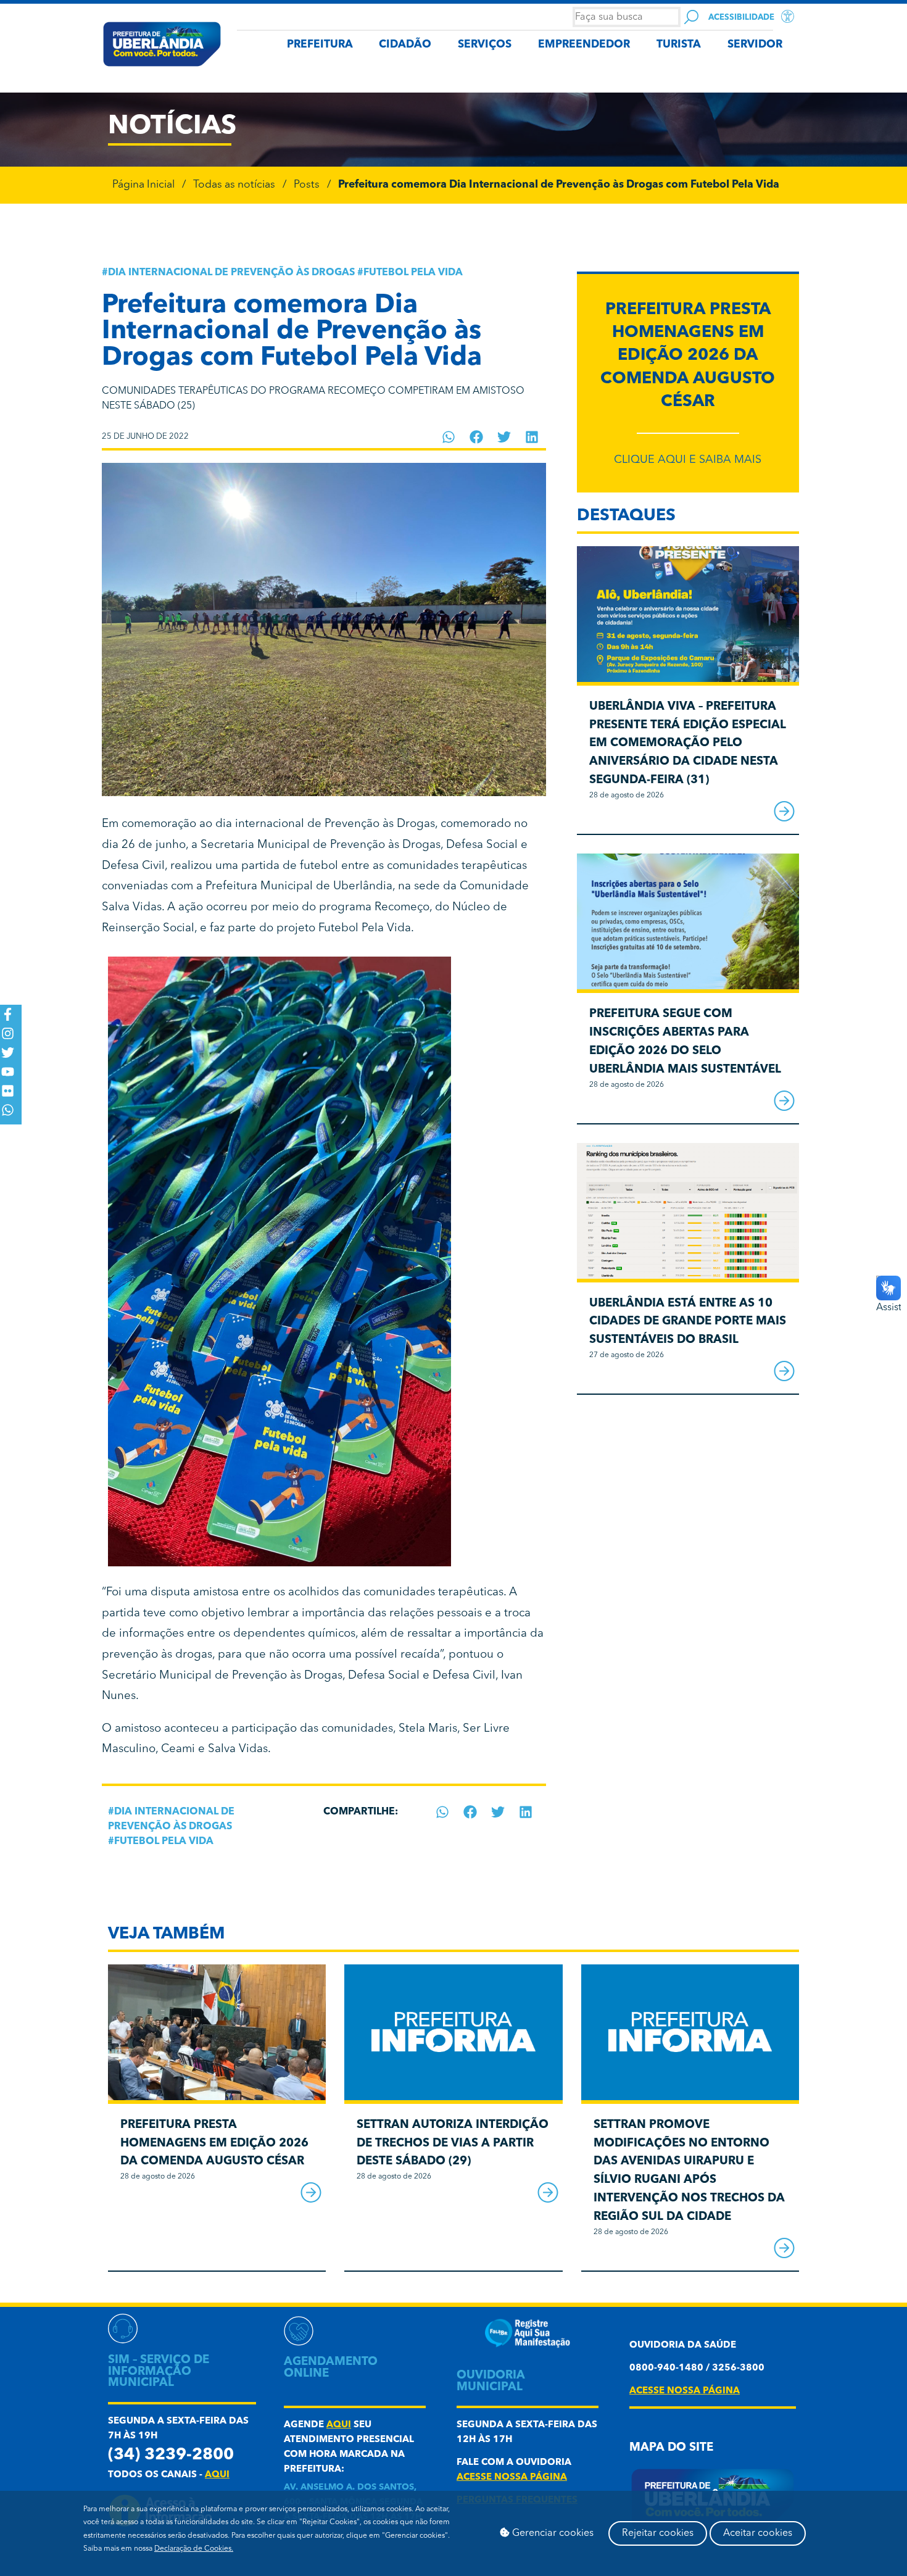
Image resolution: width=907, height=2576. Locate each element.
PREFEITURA (320, 45)
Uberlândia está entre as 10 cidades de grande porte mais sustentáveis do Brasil (688, 1322)
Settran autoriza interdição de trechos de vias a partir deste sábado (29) (453, 2144)
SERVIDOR (755, 45)
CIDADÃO (405, 45)
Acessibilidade (741, 18)
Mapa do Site (671, 2448)
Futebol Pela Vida (413, 273)
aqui (217, 2475)
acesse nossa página (512, 2478)
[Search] (691, 17)
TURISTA (679, 45)
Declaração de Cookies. (194, 2549)
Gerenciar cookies (552, 2533)
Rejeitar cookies (658, 2533)
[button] (449, 437)
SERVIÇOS (485, 45)
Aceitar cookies (758, 2533)
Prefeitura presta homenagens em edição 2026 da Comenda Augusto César (688, 356)
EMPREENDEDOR (584, 45)
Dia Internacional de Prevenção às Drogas (231, 273)
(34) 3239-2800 (171, 2455)
